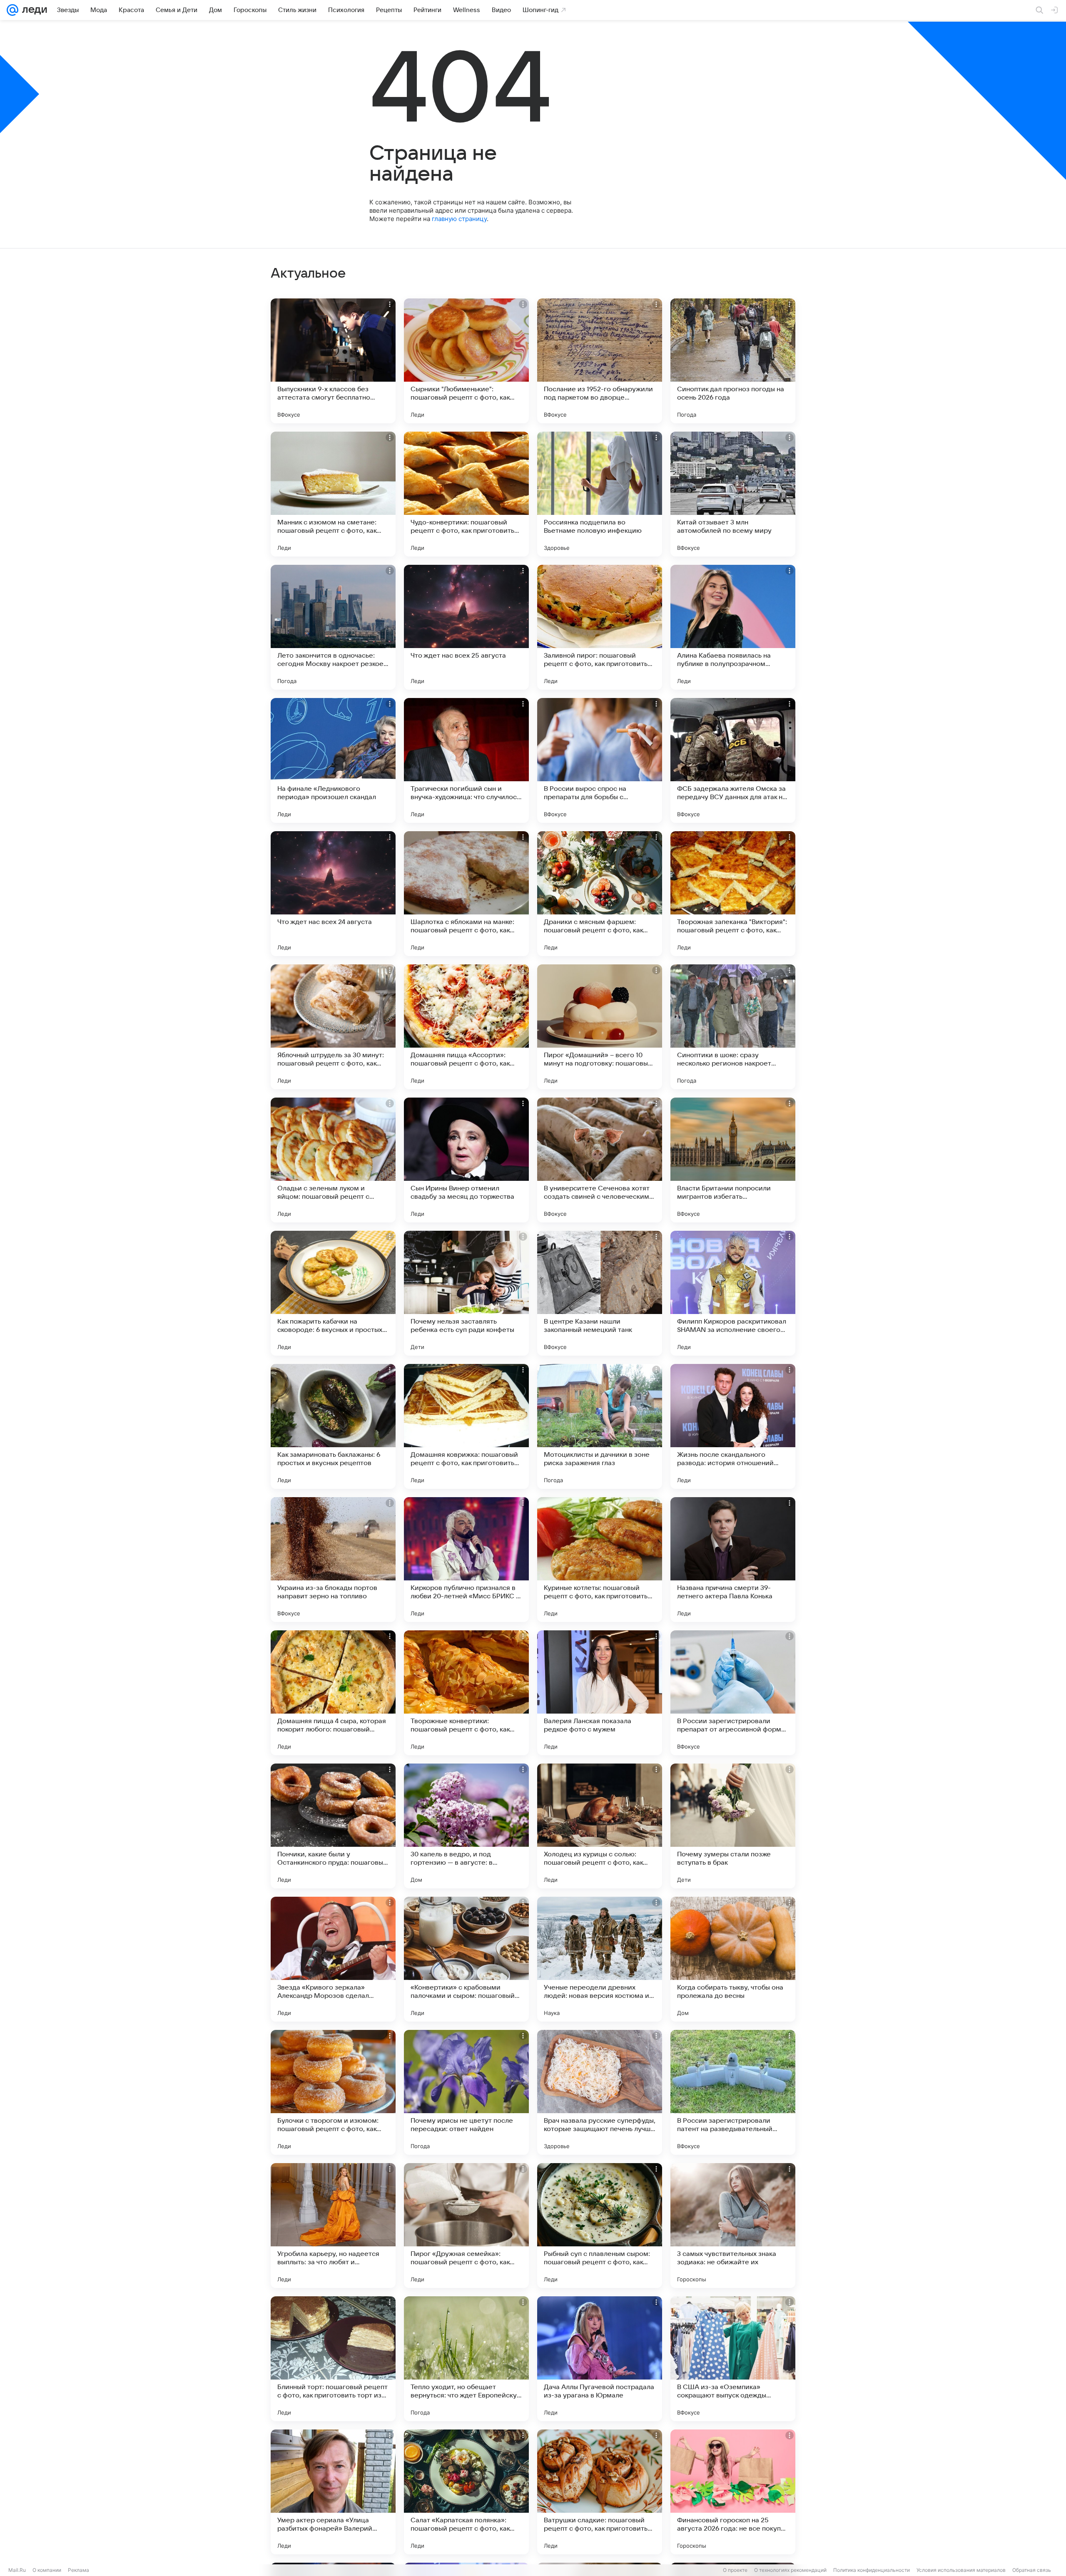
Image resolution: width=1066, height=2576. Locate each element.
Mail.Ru (17, 2570)
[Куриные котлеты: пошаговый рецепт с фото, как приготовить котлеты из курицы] (600, 1560)
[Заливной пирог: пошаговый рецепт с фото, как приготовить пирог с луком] (600, 627)
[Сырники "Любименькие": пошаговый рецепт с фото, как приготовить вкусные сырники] (466, 361)
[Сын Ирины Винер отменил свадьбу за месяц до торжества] (466, 1160)
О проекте (735, 2570)
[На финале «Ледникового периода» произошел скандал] (333, 760)
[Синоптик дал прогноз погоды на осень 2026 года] (733, 361)
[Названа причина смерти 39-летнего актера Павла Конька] (733, 1560)
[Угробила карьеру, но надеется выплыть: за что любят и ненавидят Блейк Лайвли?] (333, 2226)
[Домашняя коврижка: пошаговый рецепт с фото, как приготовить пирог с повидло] (466, 1426)
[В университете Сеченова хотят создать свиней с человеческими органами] (600, 1160)
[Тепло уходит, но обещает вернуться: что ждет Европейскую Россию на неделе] (466, 2359)
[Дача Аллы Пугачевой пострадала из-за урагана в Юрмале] (600, 2359)
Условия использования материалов (961, 2570)
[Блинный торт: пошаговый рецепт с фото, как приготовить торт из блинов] (333, 2359)
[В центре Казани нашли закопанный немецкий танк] (600, 1293)
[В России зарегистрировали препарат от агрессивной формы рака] (733, 1693)
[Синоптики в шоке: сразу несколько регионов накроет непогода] (733, 1027)
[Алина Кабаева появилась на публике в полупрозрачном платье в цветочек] (733, 627)
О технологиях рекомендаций (790, 2570)
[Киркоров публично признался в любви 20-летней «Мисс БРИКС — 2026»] (466, 1560)
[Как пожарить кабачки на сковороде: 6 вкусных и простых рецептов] (333, 1293)
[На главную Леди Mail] (33, 10)
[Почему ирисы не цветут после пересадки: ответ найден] (466, 2092)
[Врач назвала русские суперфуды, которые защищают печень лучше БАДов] (600, 2092)
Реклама (78, 2570)
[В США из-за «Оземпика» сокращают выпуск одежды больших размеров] (733, 2359)
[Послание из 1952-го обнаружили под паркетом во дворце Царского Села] (600, 361)
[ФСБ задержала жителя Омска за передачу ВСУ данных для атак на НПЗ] (733, 760)
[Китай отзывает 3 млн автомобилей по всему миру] (733, 494)
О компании (47, 2570)
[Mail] (12, 10)
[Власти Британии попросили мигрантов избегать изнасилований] (733, 1160)
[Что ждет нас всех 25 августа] (466, 627)
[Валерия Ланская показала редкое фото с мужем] (600, 1693)
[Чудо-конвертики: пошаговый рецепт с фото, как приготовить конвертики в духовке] (466, 494)
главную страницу (459, 219)
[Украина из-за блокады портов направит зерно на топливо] (333, 1560)
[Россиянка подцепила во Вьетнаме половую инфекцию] (600, 494)
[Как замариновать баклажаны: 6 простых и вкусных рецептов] (333, 1426)
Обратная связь (1032, 2570)
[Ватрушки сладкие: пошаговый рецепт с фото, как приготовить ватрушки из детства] (600, 2492)
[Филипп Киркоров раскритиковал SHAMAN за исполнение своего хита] (733, 1293)
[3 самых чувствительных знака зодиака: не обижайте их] (733, 2226)
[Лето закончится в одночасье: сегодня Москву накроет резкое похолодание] (333, 627)
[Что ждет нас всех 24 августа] (333, 894)
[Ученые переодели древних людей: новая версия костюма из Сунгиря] (600, 1959)
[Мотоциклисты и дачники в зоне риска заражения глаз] (600, 1426)
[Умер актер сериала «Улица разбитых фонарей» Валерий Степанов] (333, 2492)
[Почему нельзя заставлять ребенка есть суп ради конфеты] (466, 1293)
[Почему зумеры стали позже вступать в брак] (733, 1826)
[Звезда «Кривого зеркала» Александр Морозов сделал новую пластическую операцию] (333, 1959)
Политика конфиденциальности (872, 2570)
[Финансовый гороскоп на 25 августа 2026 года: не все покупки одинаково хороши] (733, 2492)
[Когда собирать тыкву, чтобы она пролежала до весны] (733, 1959)
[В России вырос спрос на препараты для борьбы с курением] (600, 760)
